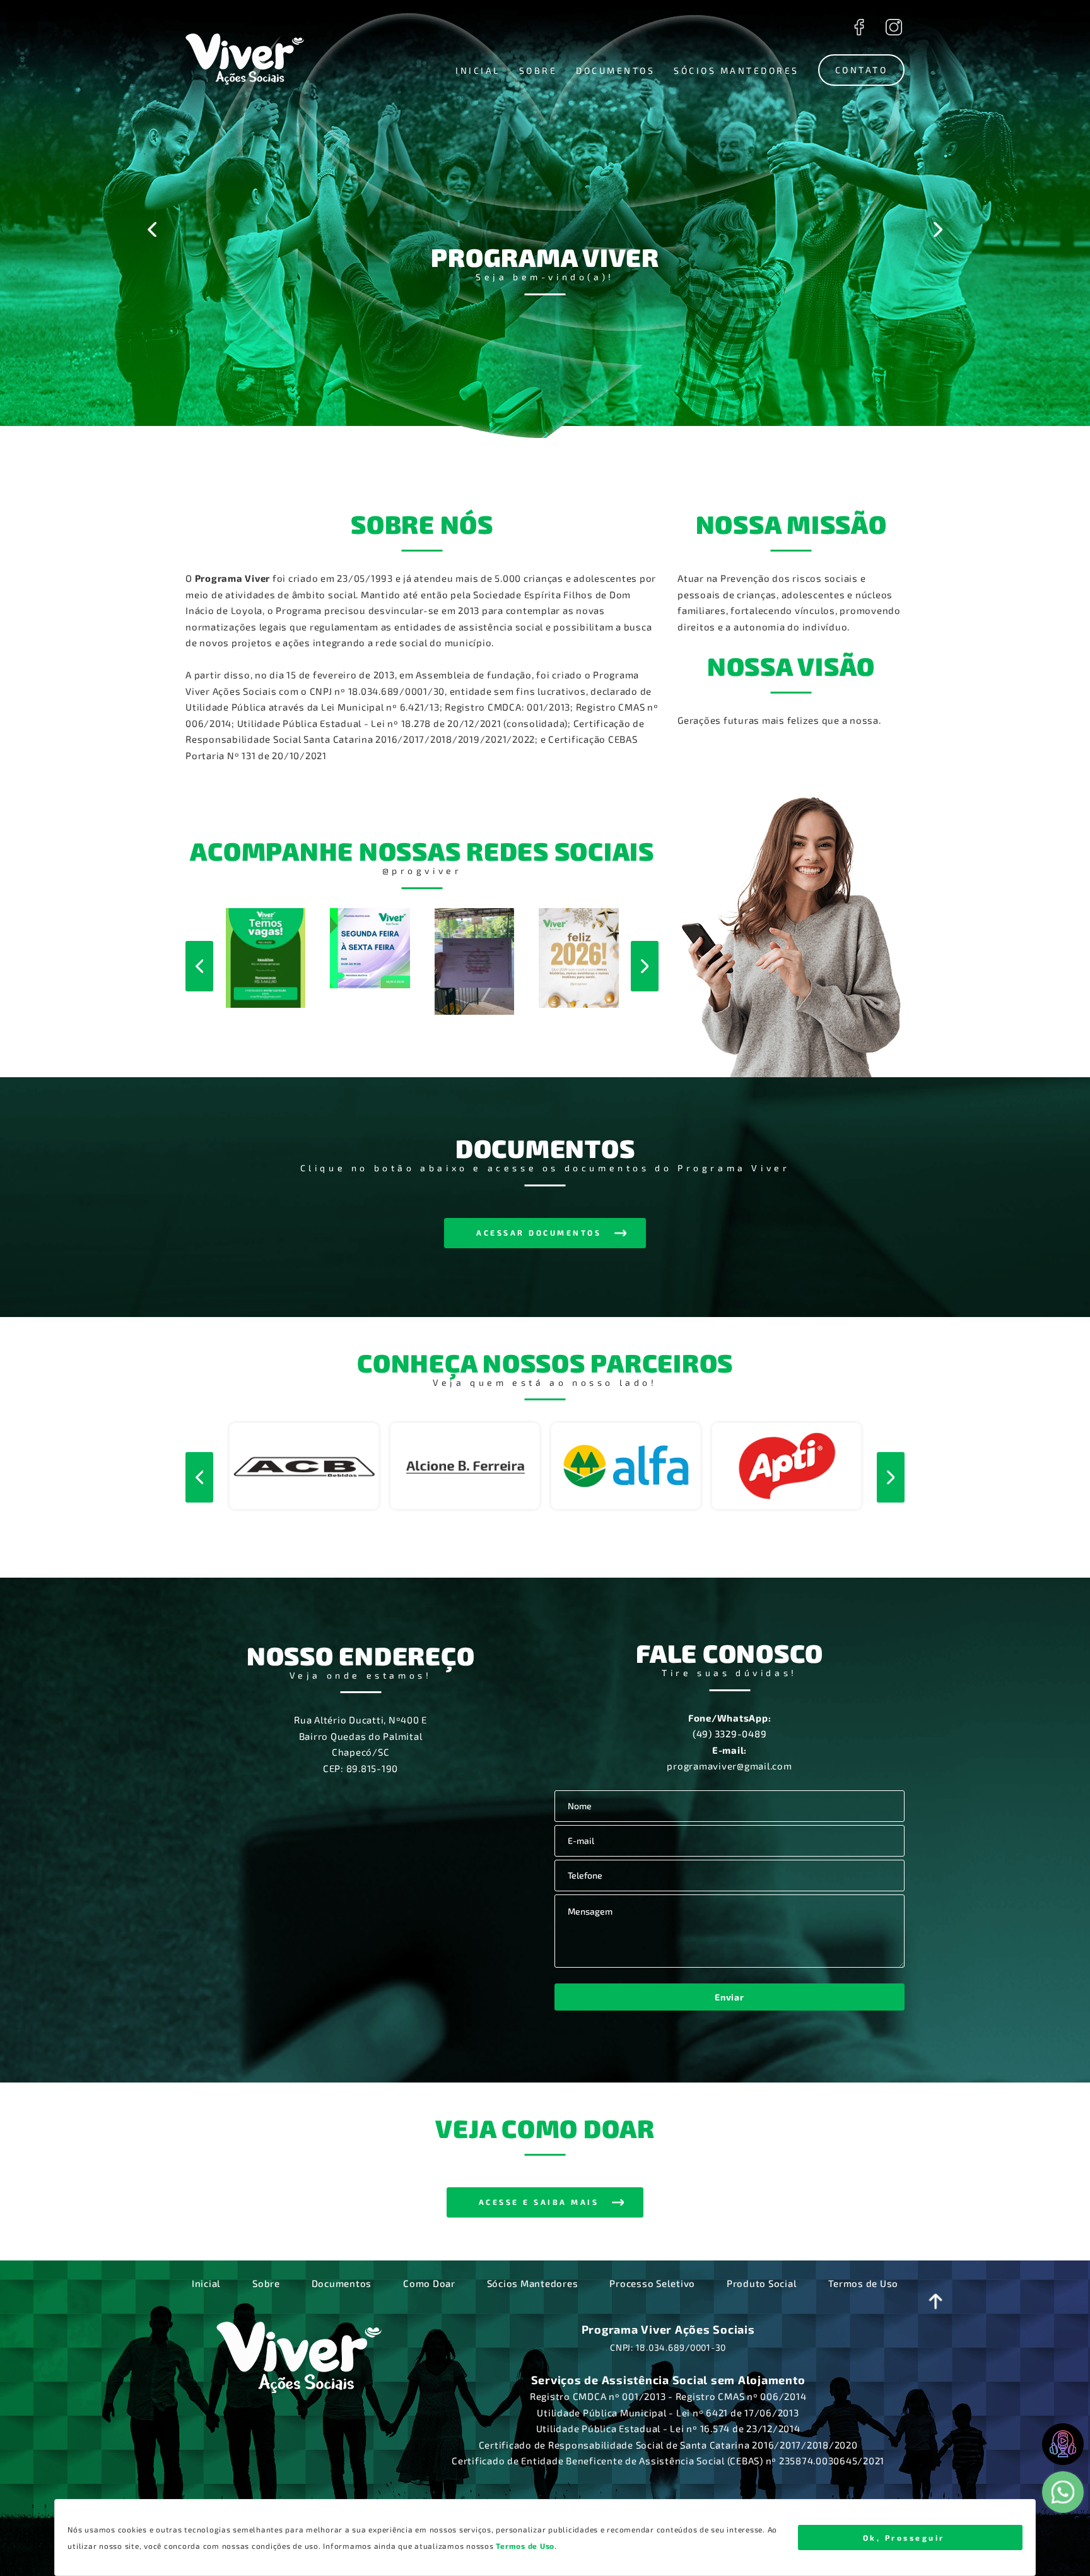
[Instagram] (894, 27)
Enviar (729, 1997)
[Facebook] (859, 27)
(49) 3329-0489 (730, 1734)
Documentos (342, 2283)
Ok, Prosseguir (904, 2538)
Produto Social (762, 2283)
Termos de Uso (863, 2283)
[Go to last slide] (152, 229)
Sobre (266, 2283)
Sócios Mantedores (533, 2283)
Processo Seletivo (652, 2283)
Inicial (206, 2283)
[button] (478, 71)
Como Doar (429, 2283)
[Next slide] (938, 229)
